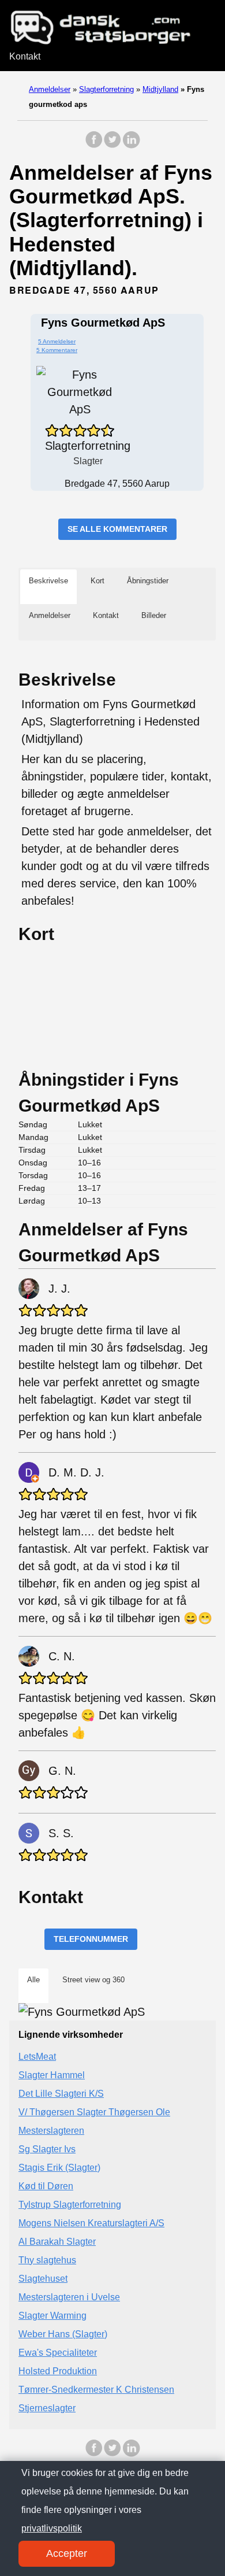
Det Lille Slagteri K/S (61, 2094)
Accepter (67, 2553)
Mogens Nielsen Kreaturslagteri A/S (91, 2223)
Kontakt (25, 56)
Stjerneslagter (47, 2408)
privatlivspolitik (52, 2528)
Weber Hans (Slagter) (63, 2334)
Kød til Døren (46, 2186)
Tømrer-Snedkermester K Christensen (96, 2390)
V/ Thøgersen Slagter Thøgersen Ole (94, 2112)
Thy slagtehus (47, 2260)
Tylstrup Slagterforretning (70, 2205)
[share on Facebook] (94, 145)
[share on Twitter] (112, 145)
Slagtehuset (43, 2279)
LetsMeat (37, 2057)
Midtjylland (160, 89)
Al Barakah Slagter (57, 2242)
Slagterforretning (106, 89)
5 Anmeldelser (57, 341)
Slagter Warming (52, 2316)
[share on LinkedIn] (131, 145)
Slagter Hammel (52, 2075)
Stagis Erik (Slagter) (59, 2168)
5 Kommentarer (57, 350)
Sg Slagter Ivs (47, 2149)
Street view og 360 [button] (93, 1980)
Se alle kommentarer (117, 529)
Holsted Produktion (58, 2371)
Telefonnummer (91, 1939)
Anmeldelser (50, 89)
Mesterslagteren (51, 2131)
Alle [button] (33, 1980)
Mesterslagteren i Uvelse (69, 2297)
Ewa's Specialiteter (58, 2353)
